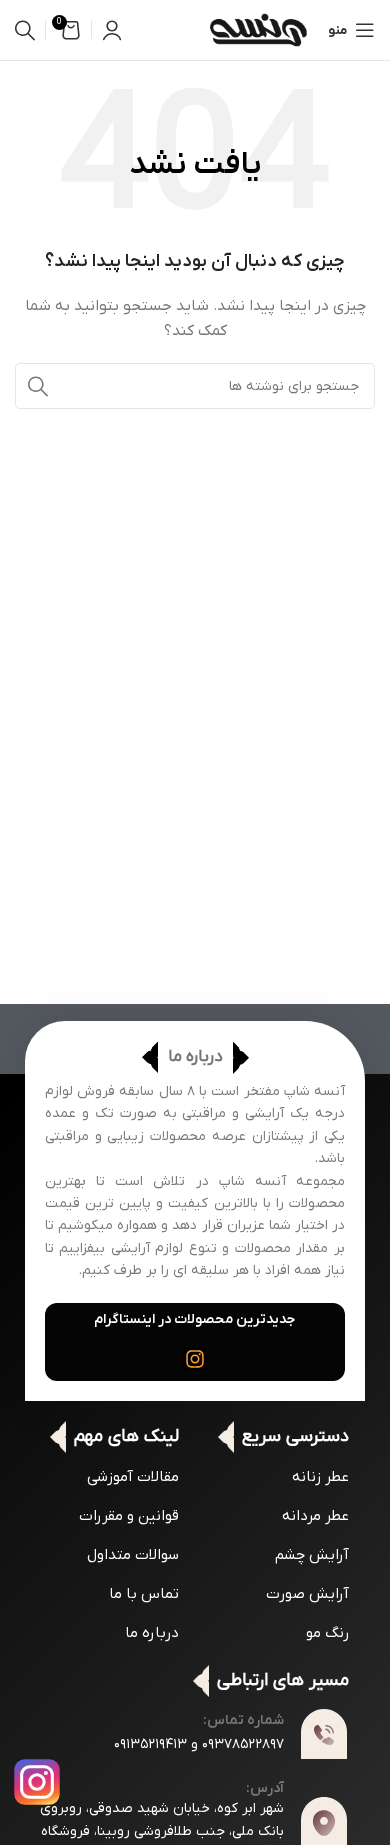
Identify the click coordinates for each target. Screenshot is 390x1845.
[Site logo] (258, 29)
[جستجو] (25, 30)
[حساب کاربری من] (112, 30)
